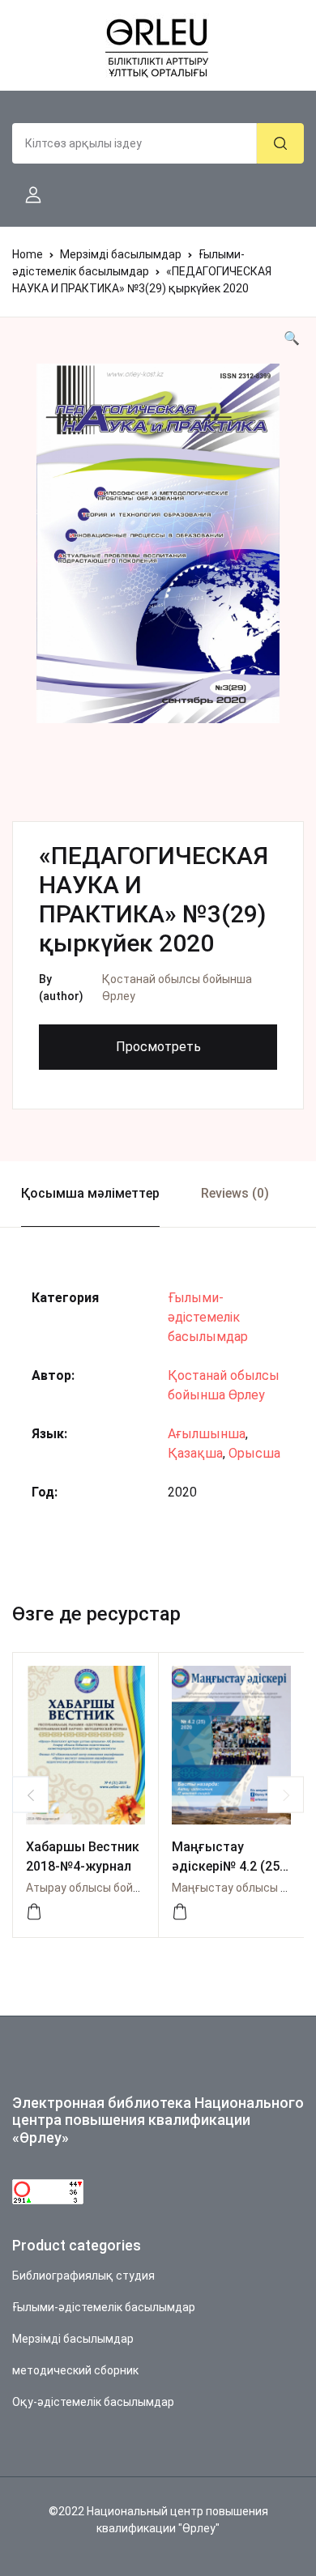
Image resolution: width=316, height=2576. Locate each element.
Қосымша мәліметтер (90, 1193)
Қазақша (195, 1453)
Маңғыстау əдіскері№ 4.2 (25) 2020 (228, 1866)
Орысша (254, 1453)
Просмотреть (158, 1047)
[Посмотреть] (34, 1912)
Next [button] (286, 1795)
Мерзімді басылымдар (121, 254)
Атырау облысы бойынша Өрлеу (112, 1888)
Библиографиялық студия (83, 2276)
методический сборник (75, 2370)
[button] (27, 195)
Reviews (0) (235, 1193)
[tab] (90, 1194)
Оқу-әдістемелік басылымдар (93, 2402)
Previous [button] (30, 1795)
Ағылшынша (207, 1434)
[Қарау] (180, 1912)
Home (28, 254)
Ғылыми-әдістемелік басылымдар (208, 1317)
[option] (158, 543)
